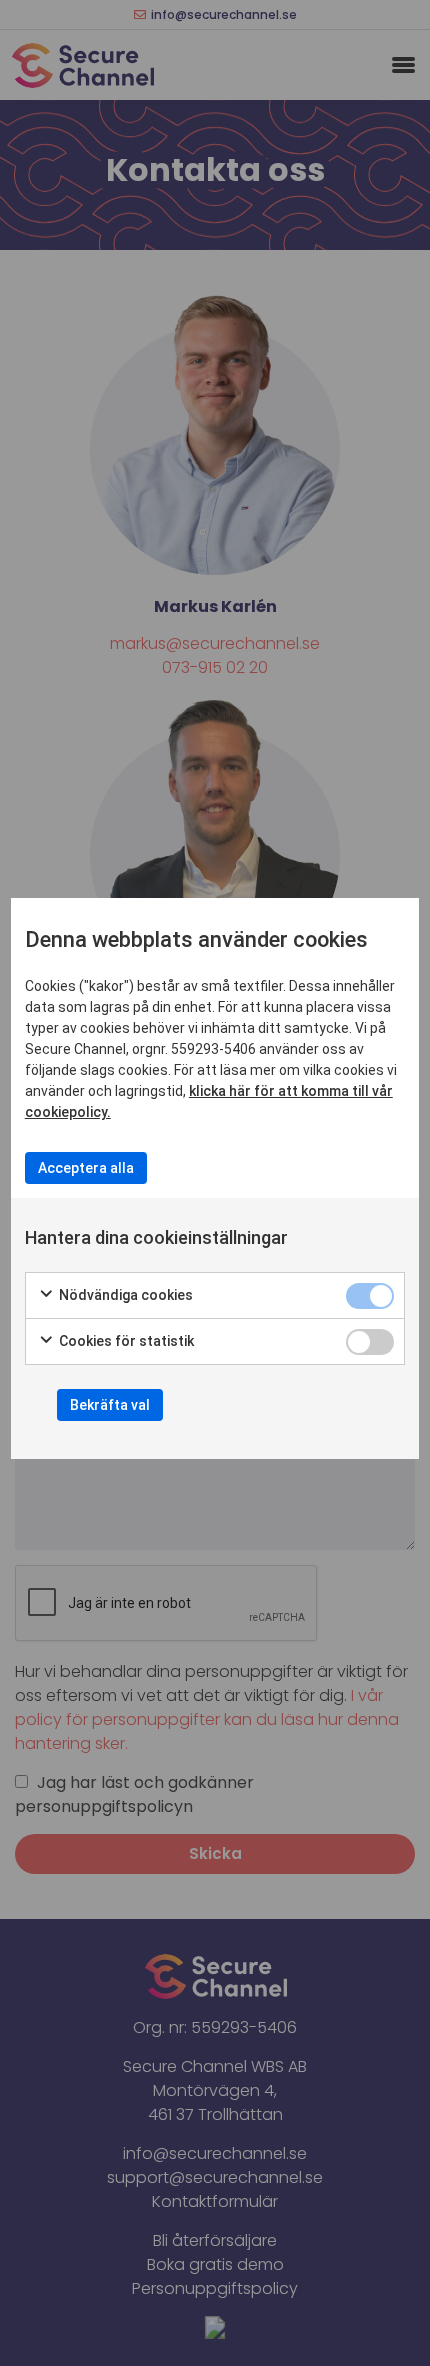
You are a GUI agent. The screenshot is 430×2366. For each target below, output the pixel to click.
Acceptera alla (86, 1168)
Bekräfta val (110, 1405)
